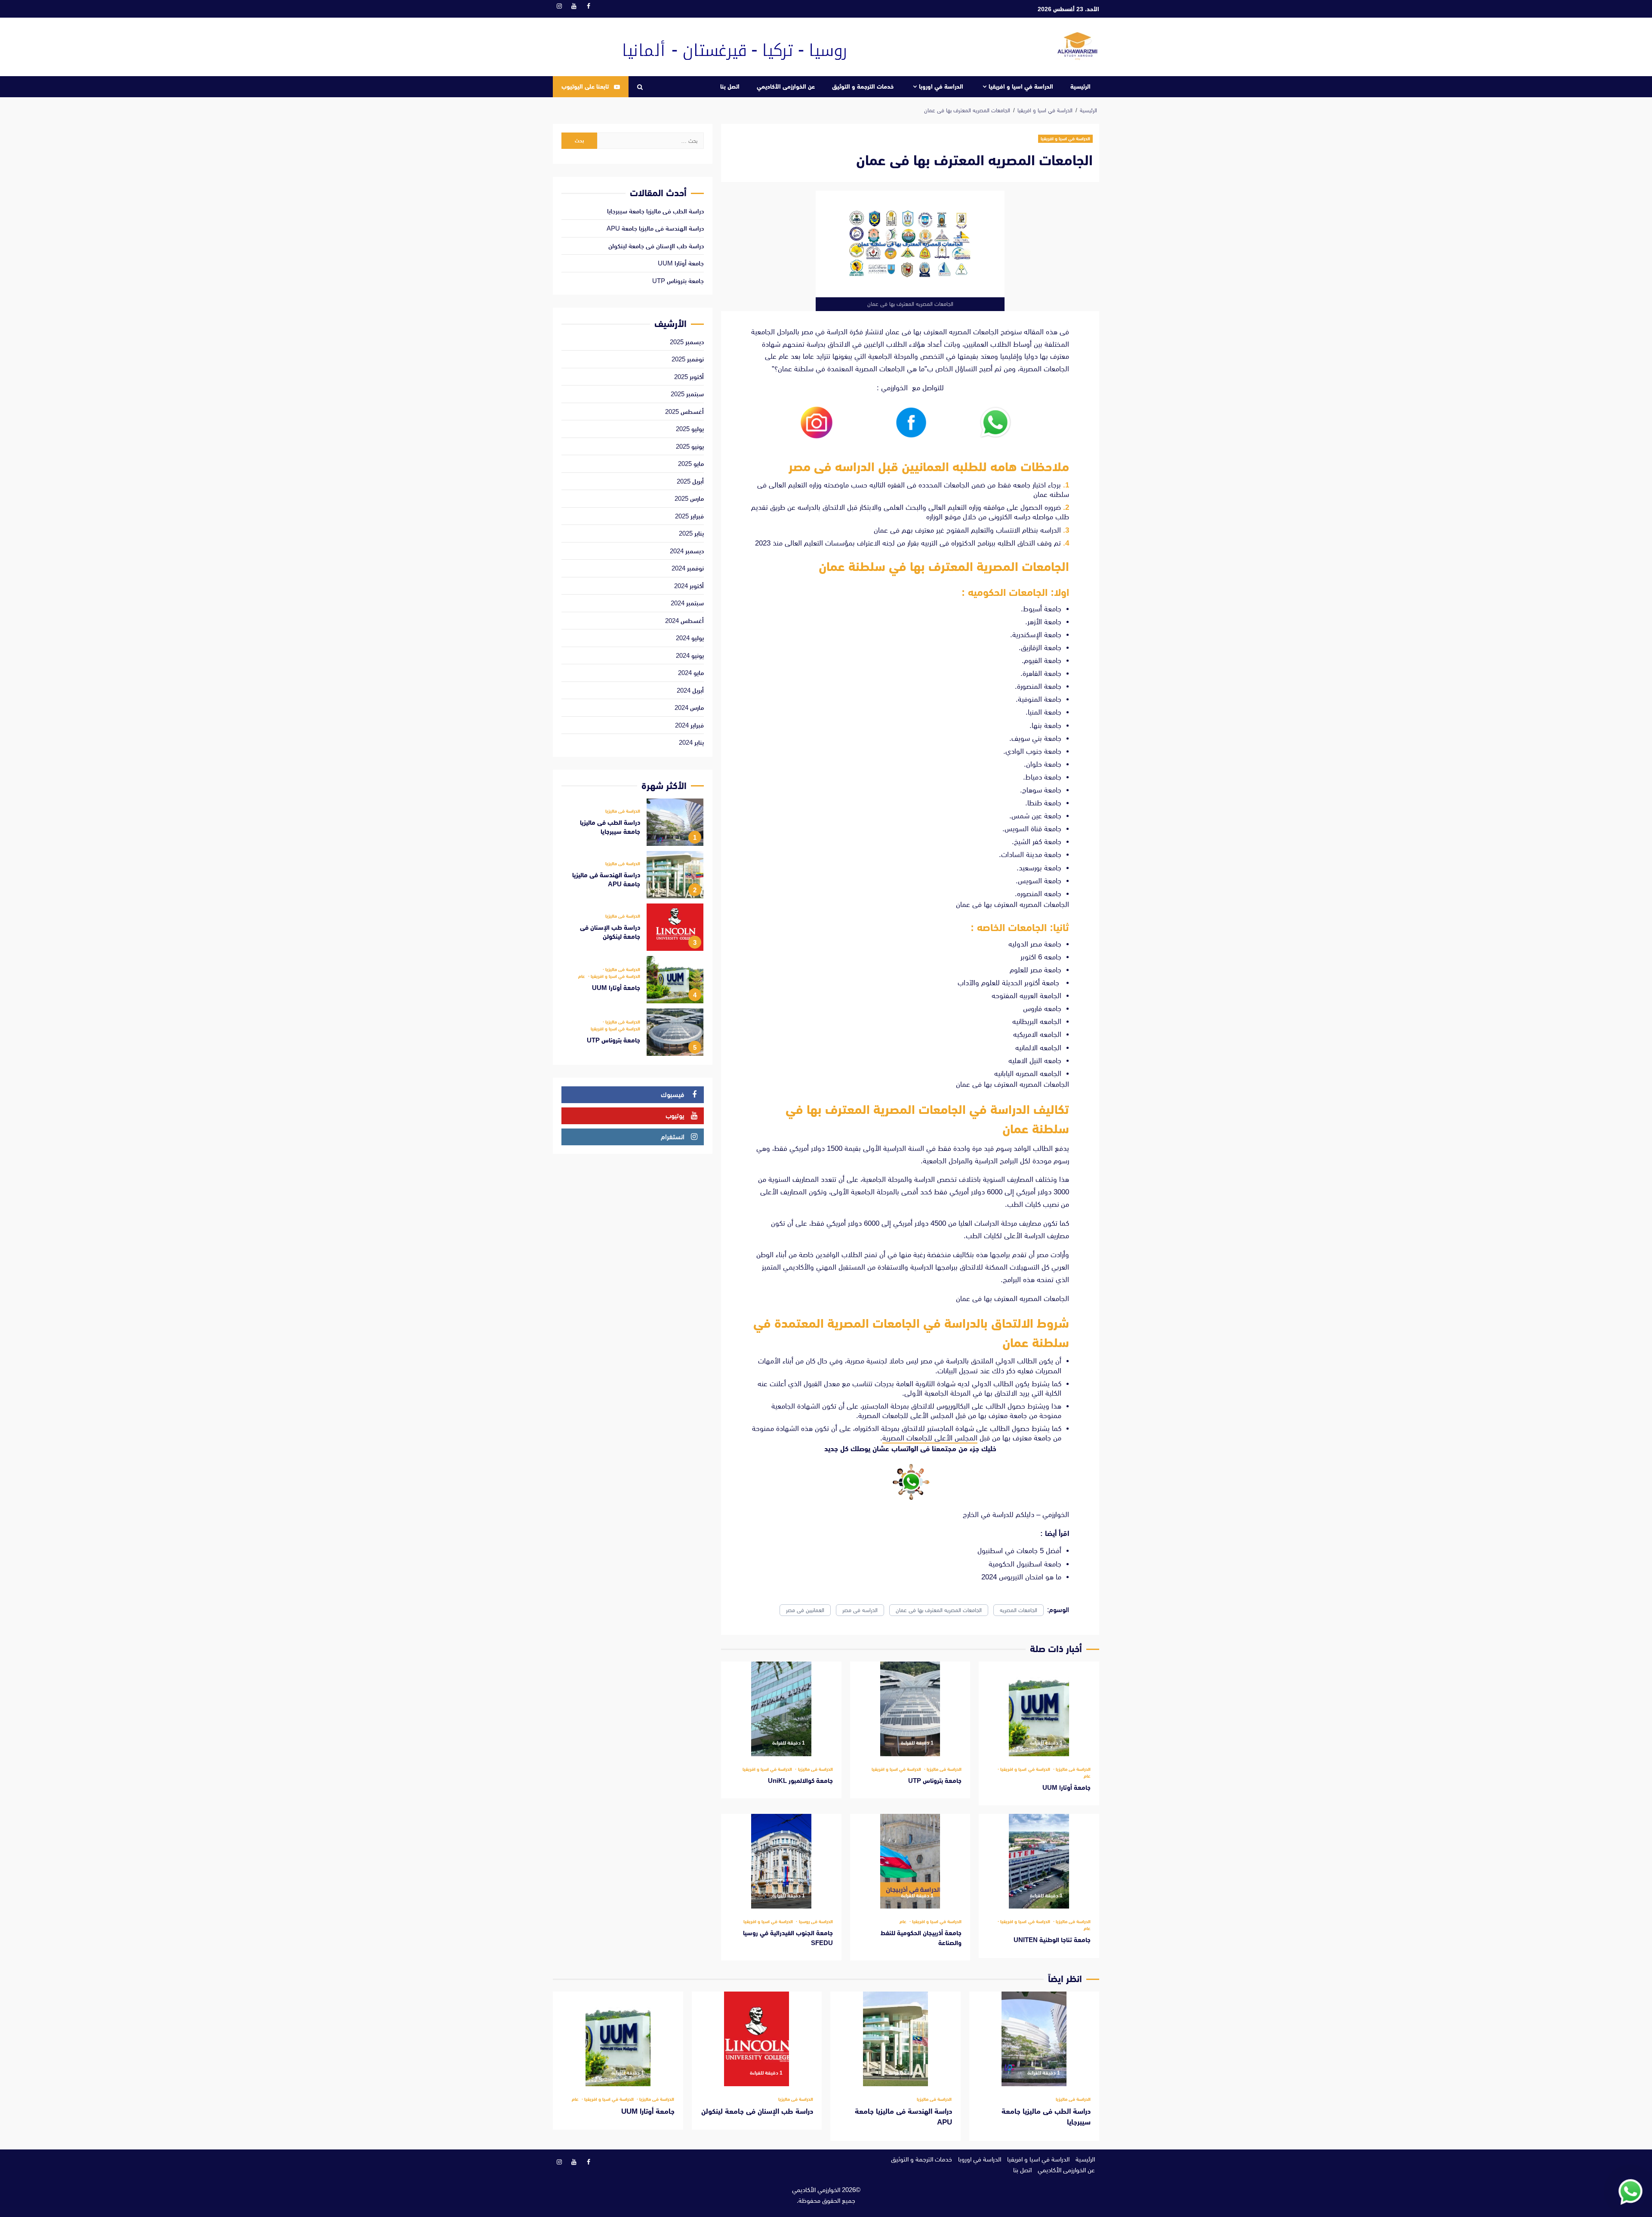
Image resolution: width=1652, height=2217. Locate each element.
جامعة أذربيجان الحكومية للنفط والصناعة (910, 1861)
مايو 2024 (691, 673)
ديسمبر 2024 (687, 551)
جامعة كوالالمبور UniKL (781, 1709)
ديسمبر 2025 (687, 342)
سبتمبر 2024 (687, 603)
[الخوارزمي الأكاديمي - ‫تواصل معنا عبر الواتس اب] (1630, 2191)
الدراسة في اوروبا (941, 86)
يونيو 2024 (690, 655)
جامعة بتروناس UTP (910, 1709)
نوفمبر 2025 (688, 359)
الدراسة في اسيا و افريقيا (1021, 86)
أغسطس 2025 (684, 412)
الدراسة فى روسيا (815, 1922)
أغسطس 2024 (684, 621)
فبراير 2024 (689, 725)
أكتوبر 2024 (689, 586)
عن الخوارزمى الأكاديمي (786, 86)
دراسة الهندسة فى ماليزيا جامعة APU (655, 228)
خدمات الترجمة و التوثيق (863, 86)
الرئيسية (1080, 86)
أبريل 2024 (690, 690)
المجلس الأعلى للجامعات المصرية (930, 1438)
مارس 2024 (689, 708)
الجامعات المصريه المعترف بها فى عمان (939, 1610)
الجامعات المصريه (1019, 1610)
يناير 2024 (691, 742)
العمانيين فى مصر (805, 1610)
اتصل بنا (730, 86)
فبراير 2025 (689, 516)
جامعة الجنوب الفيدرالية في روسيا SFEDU (781, 1861)
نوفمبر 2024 (688, 568)
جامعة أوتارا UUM (1039, 1709)
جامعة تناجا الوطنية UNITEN (1039, 1861)
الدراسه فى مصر (860, 1610)
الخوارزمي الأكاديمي (816, 2190)
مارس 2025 (689, 498)
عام (1087, 1776)
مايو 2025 (691, 464)
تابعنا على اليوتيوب (585, 86)
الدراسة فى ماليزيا (1073, 1769)
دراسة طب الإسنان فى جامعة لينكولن (656, 246)
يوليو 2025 (690, 429)
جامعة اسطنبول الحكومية (1024, 1564)
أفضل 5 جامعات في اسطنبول (1018, 1551)
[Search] (640, 87)
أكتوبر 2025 (689, 377)
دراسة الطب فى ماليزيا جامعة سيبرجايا (655, 211)
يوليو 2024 (690, 638)
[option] (633, 824)
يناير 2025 (691, 533)
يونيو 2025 (690, 446)
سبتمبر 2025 (687, 394)
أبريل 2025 (690, 481)
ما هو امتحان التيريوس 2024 (1020, 1577)
